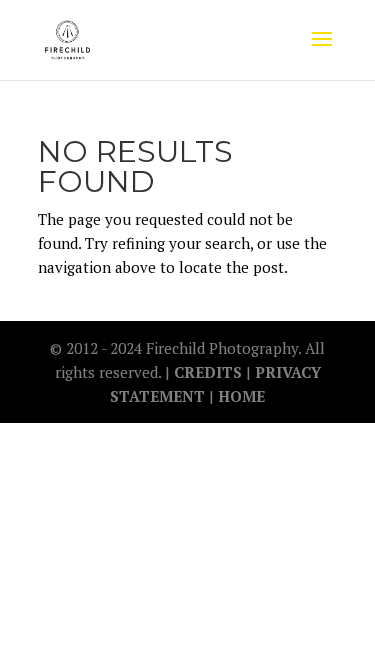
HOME (241, 396)
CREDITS (210, 372)
